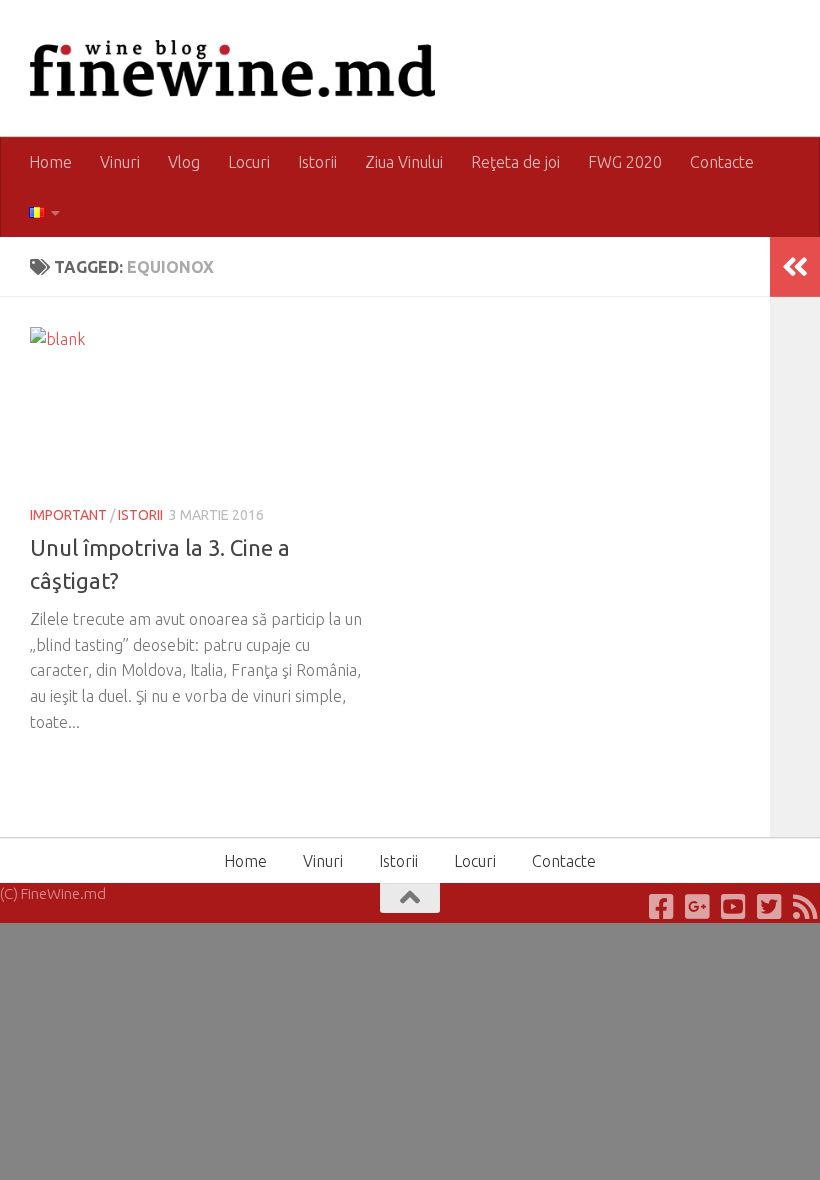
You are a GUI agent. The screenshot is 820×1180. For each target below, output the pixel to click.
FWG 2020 (625, 162)
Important (68, 515)
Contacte (722, 162)
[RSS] (806, 907)
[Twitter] (770, 907)
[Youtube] (734, 907)
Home (50, 162)
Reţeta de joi (515, 162)
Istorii (317, 162)
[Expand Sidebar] (795, 267)
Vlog (184, 162)
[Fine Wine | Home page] (232, 68)
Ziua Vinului (404, 162)
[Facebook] (662, 907)
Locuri (249, 162)
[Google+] (698, 907)
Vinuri (120, 162)
